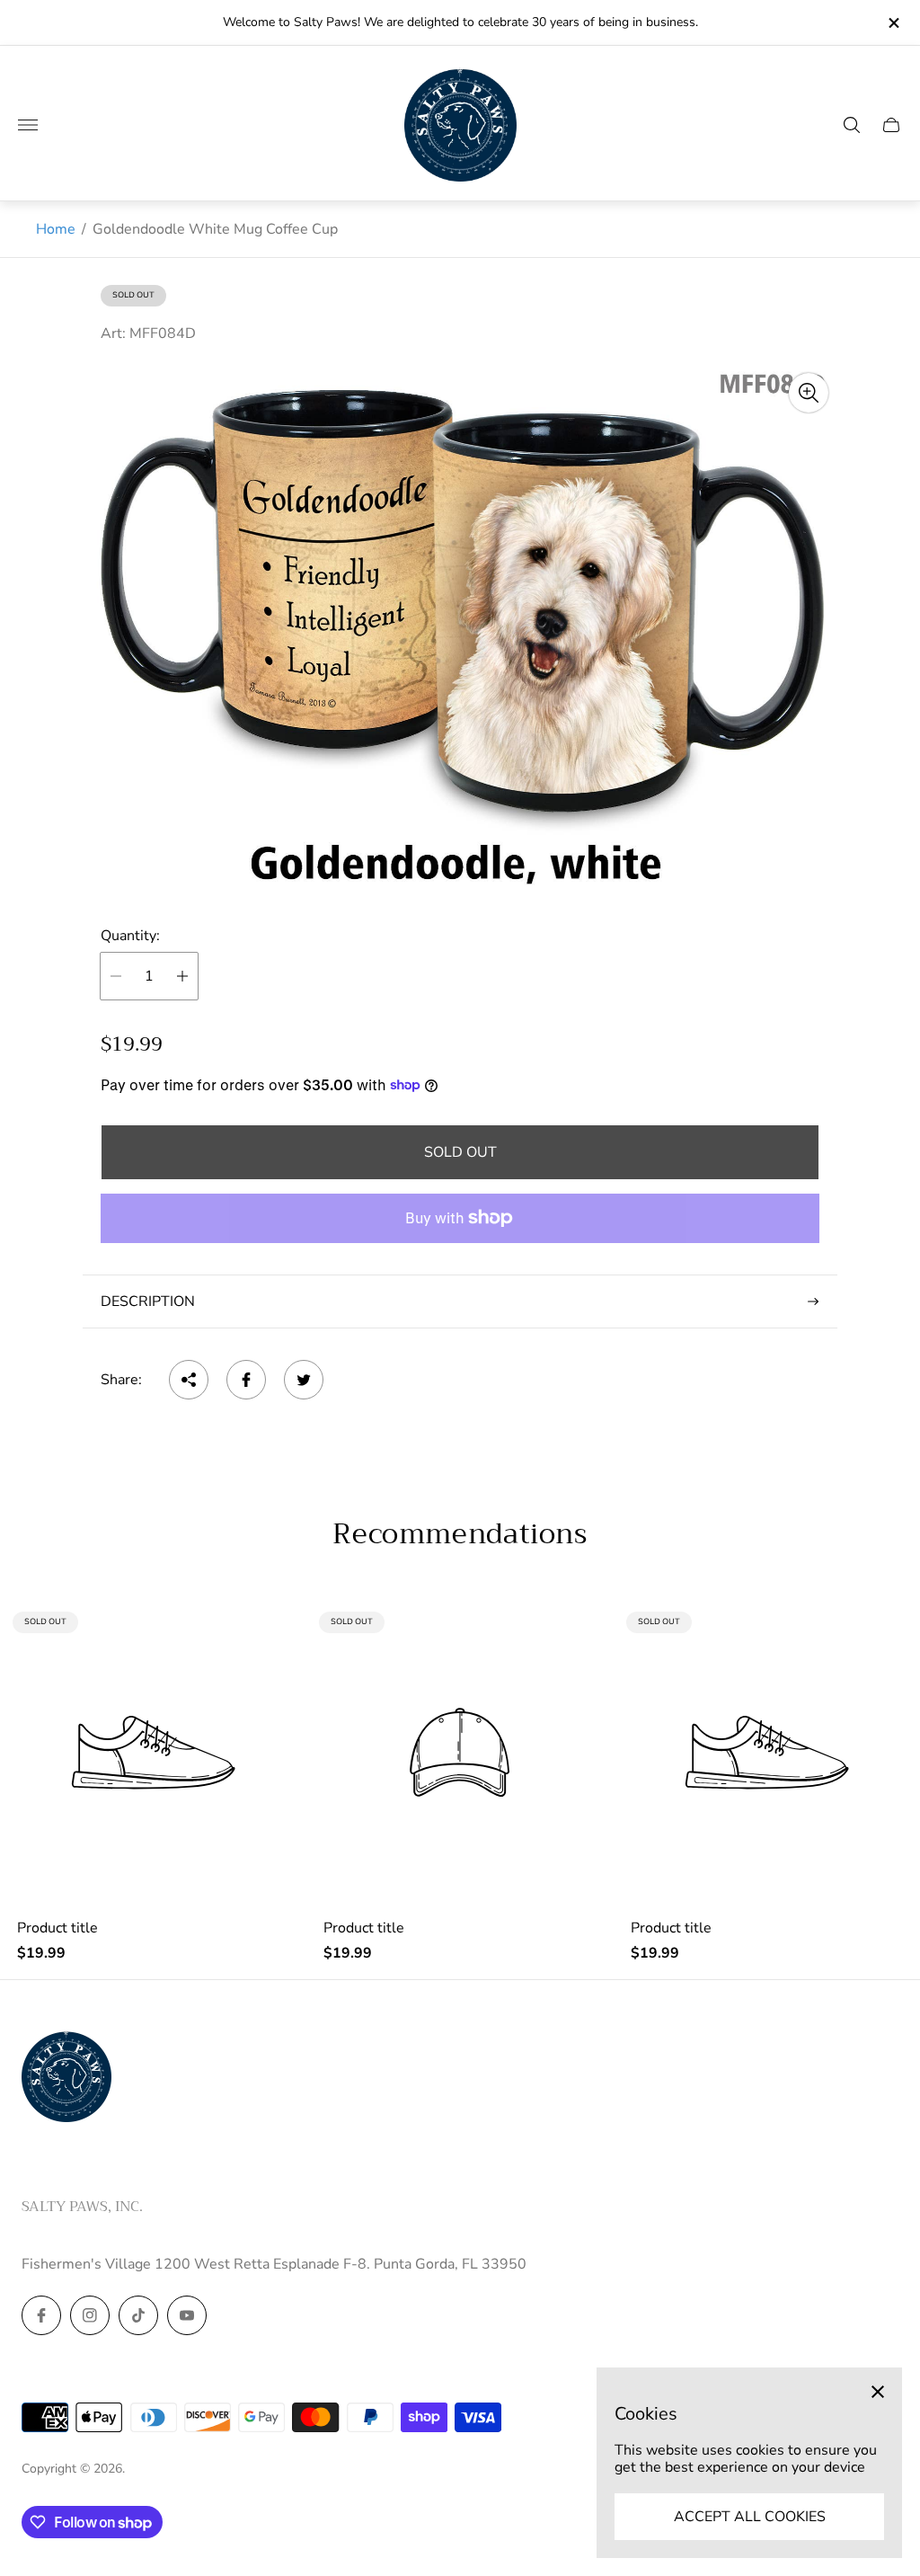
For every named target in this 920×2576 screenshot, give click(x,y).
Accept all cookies (750, 2517)
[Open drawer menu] (28, 125)
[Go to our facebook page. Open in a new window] (41, 2315)
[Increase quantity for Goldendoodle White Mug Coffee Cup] (182, 976)
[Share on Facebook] (246, 1380)
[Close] (878, 2392)
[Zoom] (809, 393)
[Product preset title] (153, 1752)
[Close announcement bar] (893, 23)
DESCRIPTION (148, 1301)
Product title (57, 1928)
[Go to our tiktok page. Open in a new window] (138, 2315)
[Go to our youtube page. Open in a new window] (187, 2315)
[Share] (189, 1380)
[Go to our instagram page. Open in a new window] (90, 2315)
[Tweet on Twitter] (304, 1380)
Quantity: (130, 936)
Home (56, 229)
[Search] (852, 125)
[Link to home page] (66, 2078)
